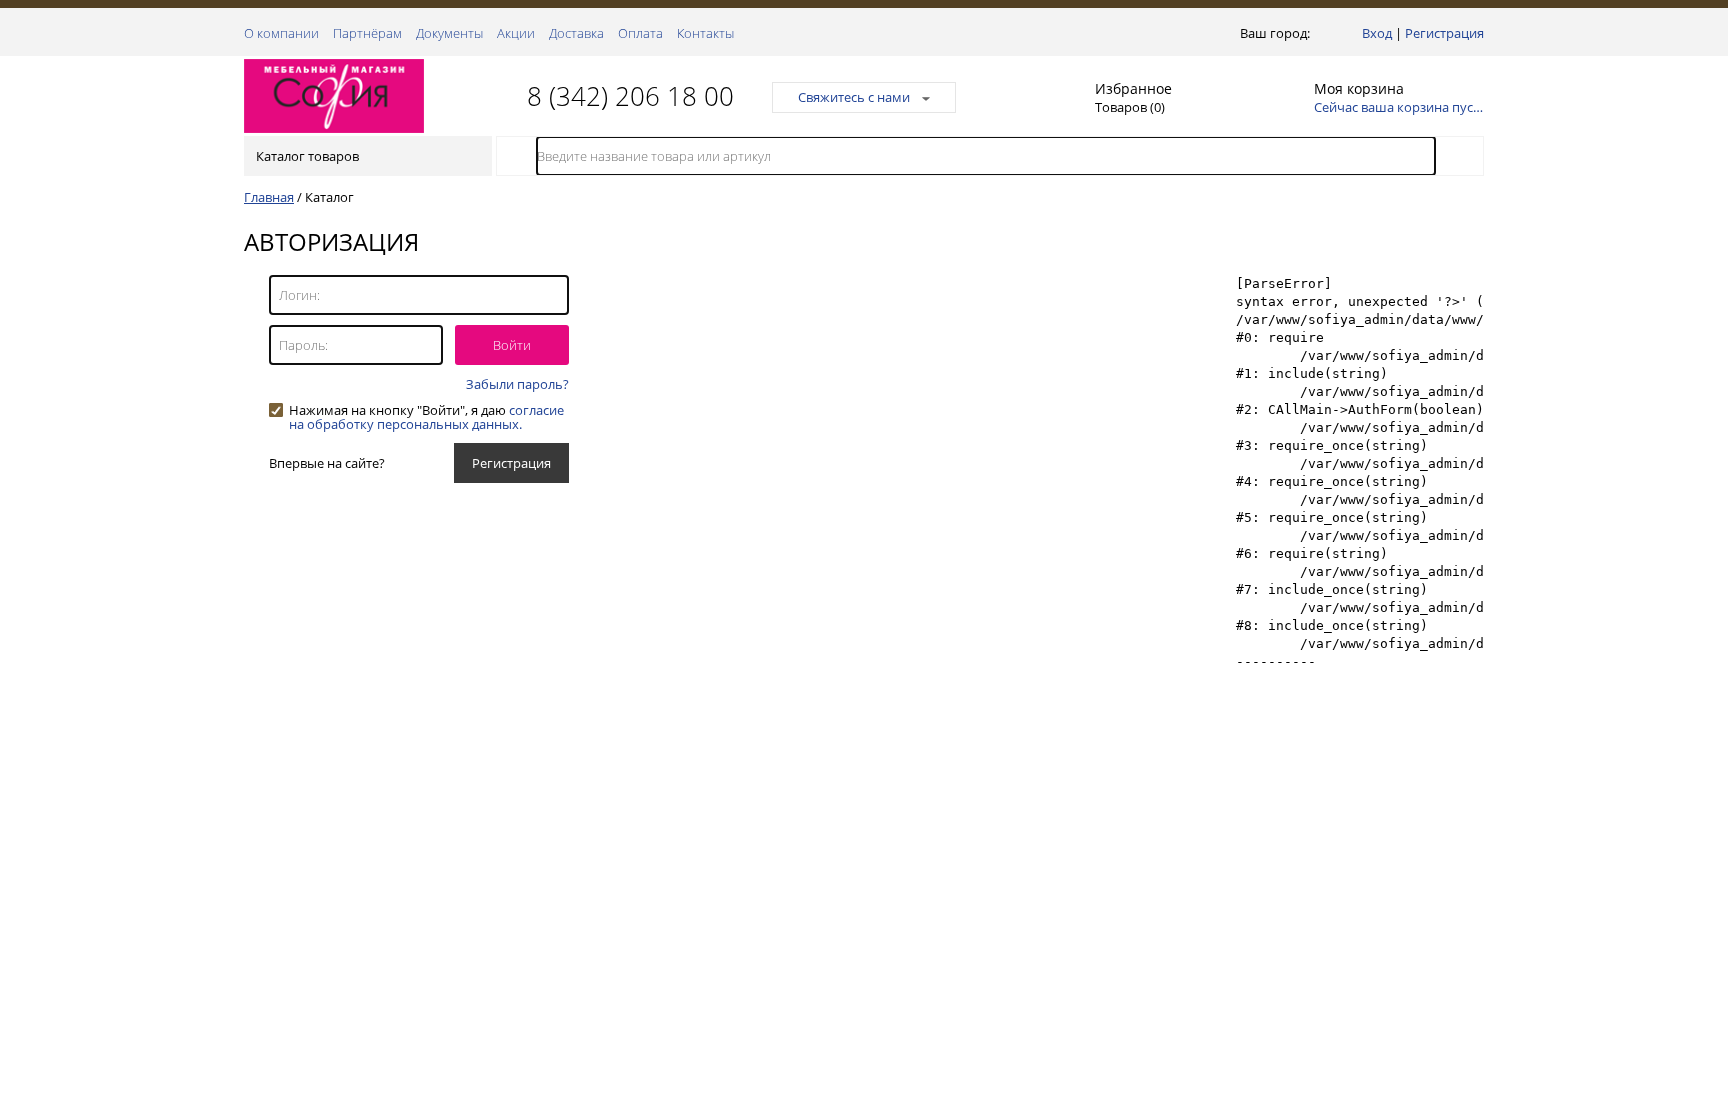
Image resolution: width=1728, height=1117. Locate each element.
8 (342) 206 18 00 (630, 96)
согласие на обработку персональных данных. (426, 417)
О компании (281, 33)
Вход (1377, 33)
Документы (449, 33)
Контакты (705, 33)
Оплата (640, 33)
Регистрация (1444, 33)
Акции (516, 33)
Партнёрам (367, 33)
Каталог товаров (307, 156)
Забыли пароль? (517, 384)
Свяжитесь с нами (854, 97)
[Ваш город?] (1318, 33)
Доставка (576, 33)
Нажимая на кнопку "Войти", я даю (426, 410)
